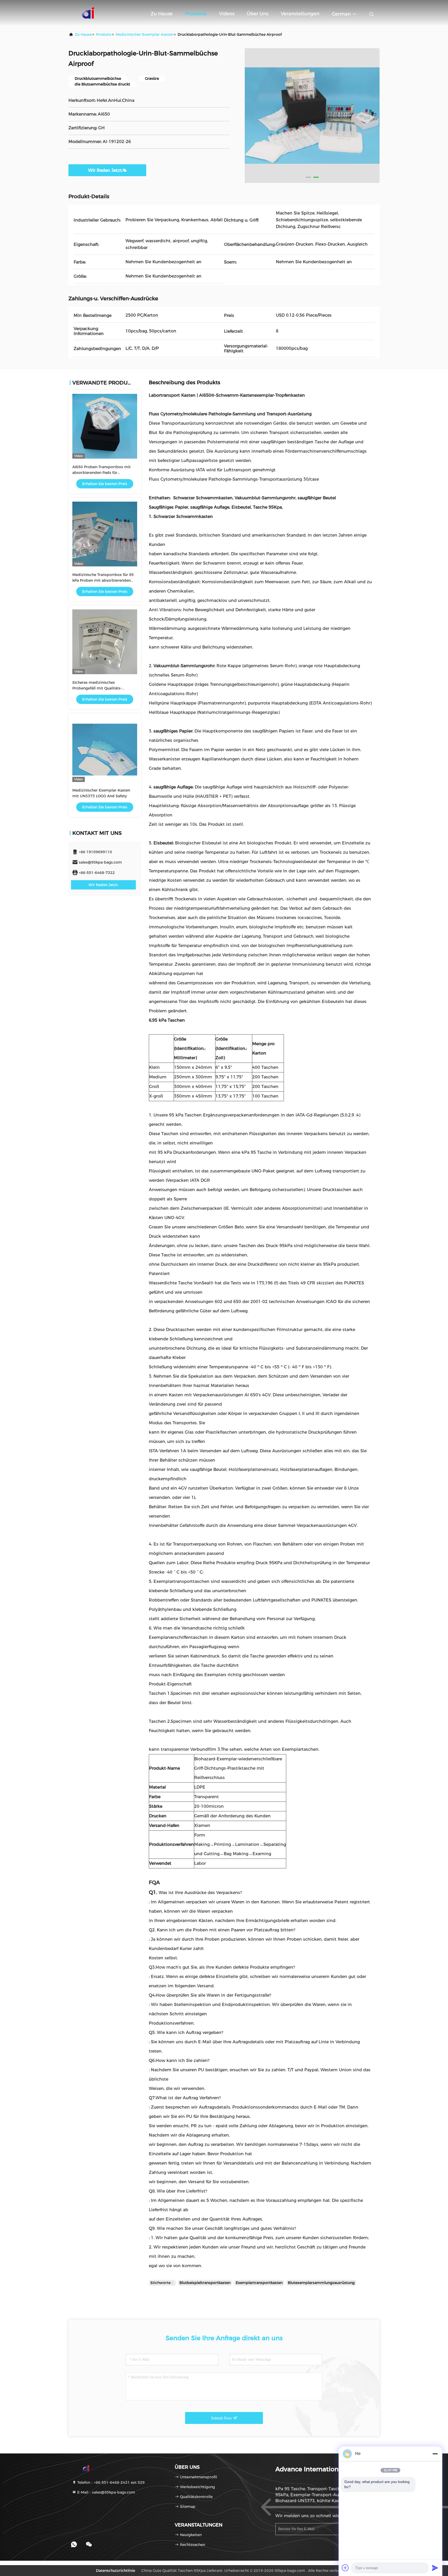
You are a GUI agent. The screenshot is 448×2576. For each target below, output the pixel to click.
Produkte (196, 14)
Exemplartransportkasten (259, 2283)
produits (104, 34)
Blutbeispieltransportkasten (205, 2283)
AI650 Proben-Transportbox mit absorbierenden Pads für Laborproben (101, 473)
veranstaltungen (300, 14)
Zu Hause (162, 14)
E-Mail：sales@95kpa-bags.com (106, 2492)
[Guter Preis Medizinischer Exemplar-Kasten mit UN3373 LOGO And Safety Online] (105, 750)
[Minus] (435, 2454)
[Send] (435, 2568)
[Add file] (345, 2568)
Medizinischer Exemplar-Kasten (145, 34)
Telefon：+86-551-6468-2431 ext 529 (110, 2482)
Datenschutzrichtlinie (115, 2571)
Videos (227, 14)
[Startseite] (89, 13)
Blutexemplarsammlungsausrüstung (321, 2283)
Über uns (258, 14)
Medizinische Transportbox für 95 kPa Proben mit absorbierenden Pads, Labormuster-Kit (103, 580)
